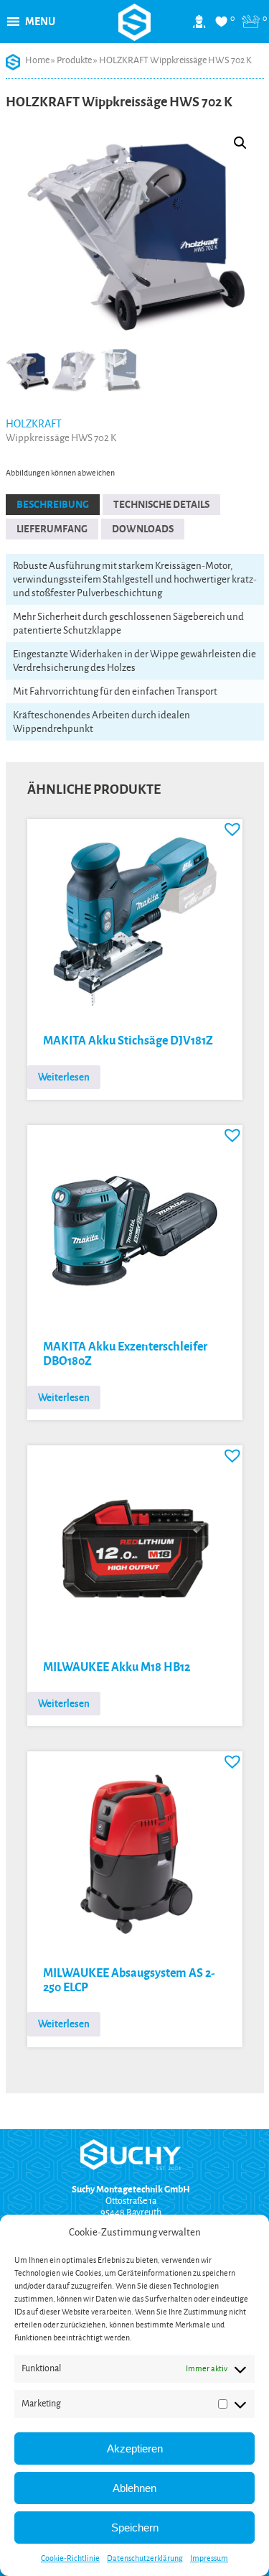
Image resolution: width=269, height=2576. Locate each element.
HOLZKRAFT (34, 424)
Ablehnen (134, 2488)
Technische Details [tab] (161, 505)
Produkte (74, 60)
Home (37, 60)
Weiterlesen (64, 1077)
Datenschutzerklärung (145, 2558)
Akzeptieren (135, 2448)
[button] (40, 22)
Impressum (209, 2558)
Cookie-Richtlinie (70, 2558)
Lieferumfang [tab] (52, 529)
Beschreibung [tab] (53, 505)
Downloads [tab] (143, 529)
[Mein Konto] (199, 27)
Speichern (135, 2528)
